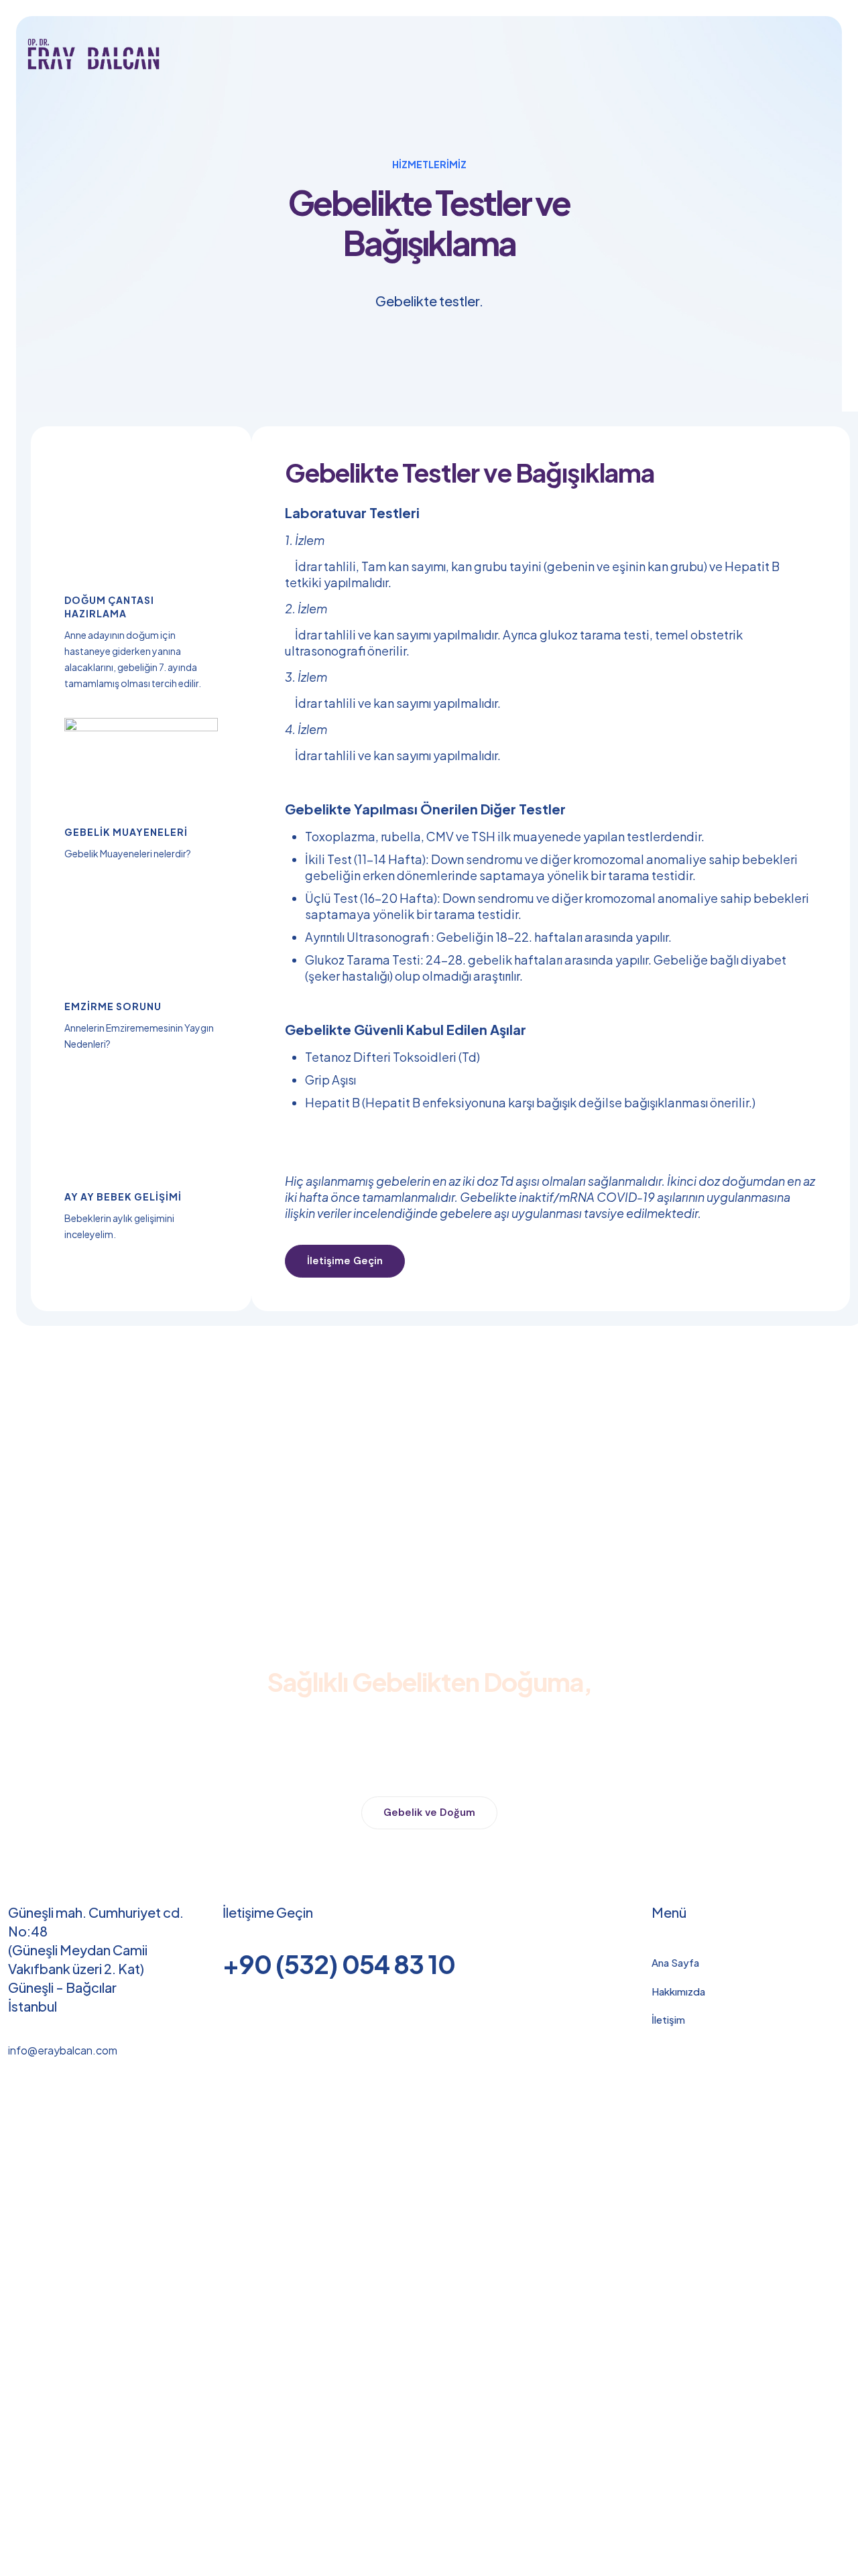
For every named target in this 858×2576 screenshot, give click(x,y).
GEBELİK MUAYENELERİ (126, 832)
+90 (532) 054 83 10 (339, 1964)
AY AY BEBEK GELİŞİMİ (123, 1197)
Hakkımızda (678, 1991)
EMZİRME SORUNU (113, 1006)
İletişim (668, 2019)
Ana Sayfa (675, 1962)
